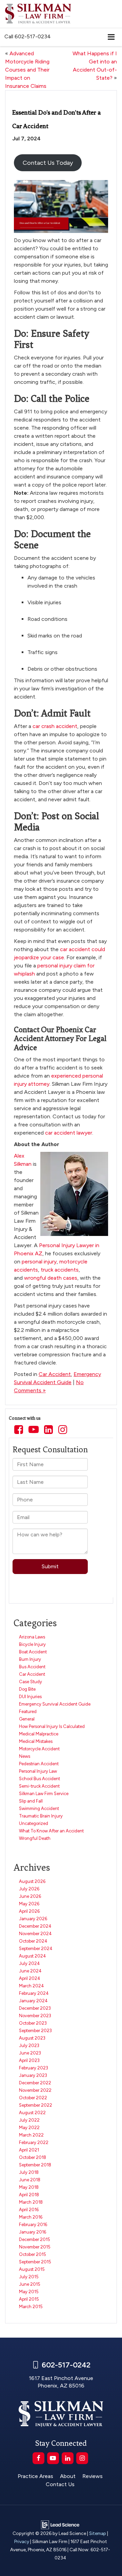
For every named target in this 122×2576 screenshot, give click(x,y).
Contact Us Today (48, 163)
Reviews (93, 2476)
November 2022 (35, 2090)
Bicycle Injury (32, 1644)
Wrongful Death (35, 1838)
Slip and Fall (31, 1801)
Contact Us (60, 2484)
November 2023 (35, 2016)
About (68, 2476)
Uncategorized (34, 1823)
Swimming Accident (39, 1808)
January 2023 (33, 2075)
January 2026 (33, 1919)
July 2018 (29, 2172)
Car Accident (55, 1374)
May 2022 (29, 2128)
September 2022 (36, 2105)
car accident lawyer (69, 1133)
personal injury (39, 1262)
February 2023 (34, 2068)
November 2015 (35, 2247)
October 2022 (33, 2098)
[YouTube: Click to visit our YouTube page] (34, 1430)
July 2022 (29, 2120)
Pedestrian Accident (39, 1764)
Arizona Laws (32, 1637)
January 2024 (33, 2001)
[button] (28, 36)
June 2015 (30, 2284)
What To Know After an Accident (51, 1831)
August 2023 (32, 2038)
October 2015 (33, 2254)
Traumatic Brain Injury (41, 1816)
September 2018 (35, 2165)
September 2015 (35, 2262)
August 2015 (32, 2269)
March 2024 (32, 1986)
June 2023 (30, 2053)
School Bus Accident (39, 1779)
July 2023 (29, 2046)
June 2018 (30, 2180)
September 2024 (36, 1949)
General (27, 1719)
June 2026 (30, 1896)
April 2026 (29, 1911)
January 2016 (33, 2232)
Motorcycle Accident (39, 1749)
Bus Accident (32, 1667)
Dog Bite (27, 1689)
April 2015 (29, 2299)
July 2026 (29, 1889)
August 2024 (33, 1956)
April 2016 (29, 2210)
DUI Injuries (30, 1697)
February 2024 (34, 1993)
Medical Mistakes (36, 1741)
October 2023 (33, 2023)
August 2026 (32, 1881)
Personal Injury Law (38, 1771)
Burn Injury (30, 1659)
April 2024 (30, 1978)
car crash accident (55, 726)
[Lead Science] (60, 2524)
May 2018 (29, 2187)
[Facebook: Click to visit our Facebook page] (19, 1430)
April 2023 (29, 2060)
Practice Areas (35, 2476)
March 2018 (31, 2202)
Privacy (22, 2541)
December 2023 (35, 2008)
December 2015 (35, 2239)
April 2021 (29, 2150)
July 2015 (29, 2277)
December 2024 (35, 1926)
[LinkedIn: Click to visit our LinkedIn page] (48, 1430)
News (25, 1756)
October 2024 (33, 1941)
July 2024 (29, 1963)
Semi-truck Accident (39, 1786)
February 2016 (33, 2225)
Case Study (30, 1682)
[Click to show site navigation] (111, 37)
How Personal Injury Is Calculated (52, 1726)
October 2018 (33, 2157)
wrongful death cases (51, 1278)
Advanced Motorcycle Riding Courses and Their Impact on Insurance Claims (27, 70)
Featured (28, 1712)
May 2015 (29, 2292)
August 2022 (32, 2113)
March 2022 (31, 2135)
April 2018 (29, 2195)
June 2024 (30, 1971)
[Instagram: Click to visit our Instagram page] (63, 1430)
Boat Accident (33, 1652)
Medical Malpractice (39, 1734)
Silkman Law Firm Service (44, 1794)
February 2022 (34, 2142)
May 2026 (29, 1904)
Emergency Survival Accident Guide (55, 1704)
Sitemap (98, 2533)
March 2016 (31, 2217)
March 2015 (31, 2307)
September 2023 (35, 2031)
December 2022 (35, 2083)
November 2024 (35, 1934)
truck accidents (60, 1270)
